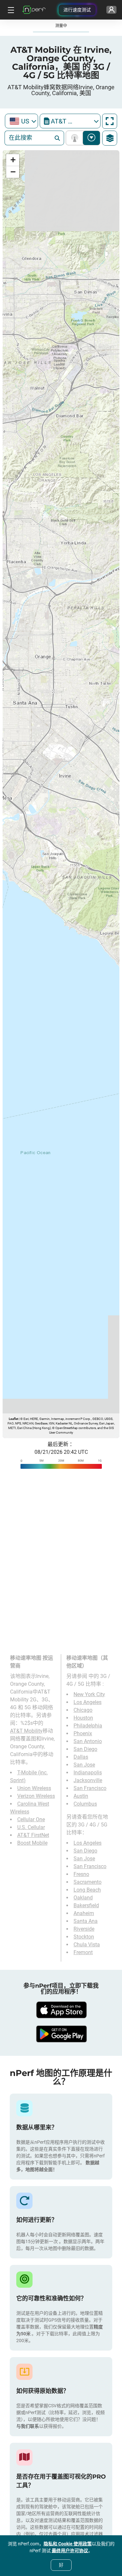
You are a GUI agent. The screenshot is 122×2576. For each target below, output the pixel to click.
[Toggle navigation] (10, 10)
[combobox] (21, 121)
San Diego (85, 1749)
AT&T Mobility (26, 1731)
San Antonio (88, 1741)
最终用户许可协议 (70, 2551)
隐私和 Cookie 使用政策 (68, 2544)
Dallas (81, 1757)
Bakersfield (86, 1905)
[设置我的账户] (111, 10)
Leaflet (14, 1419)
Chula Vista (87, 1945)
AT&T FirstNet (33, 1835)
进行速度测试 (77, 10)
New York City (89, 1694)
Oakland (83, 1898)
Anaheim (84, 1913)
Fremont (83, 1952)
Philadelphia (88, 1726)
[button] (13, 160)
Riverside (84, 1929)
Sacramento (88, 1882)
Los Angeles (88, 1702)
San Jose (84, 1765)
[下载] (61, 2010)
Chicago (83, 1710)
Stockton (84, 1937)
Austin (81, 1796)
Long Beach (87, 1890)
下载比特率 (92, 138)
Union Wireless (34, 1788)
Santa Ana (86, 1921)
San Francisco (90, 1788)
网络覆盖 (76, 138)
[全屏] (110, 121)
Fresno (81, 1874)
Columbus (85, 1804)
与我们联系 (28, 2426)
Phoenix (83, 1733)
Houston (83, 1718)
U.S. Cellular (31, 1827)
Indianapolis (88, 1773)
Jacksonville (88, 1780)
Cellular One (31, 1819)
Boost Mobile (32, 1843)
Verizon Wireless (36, 1796)
